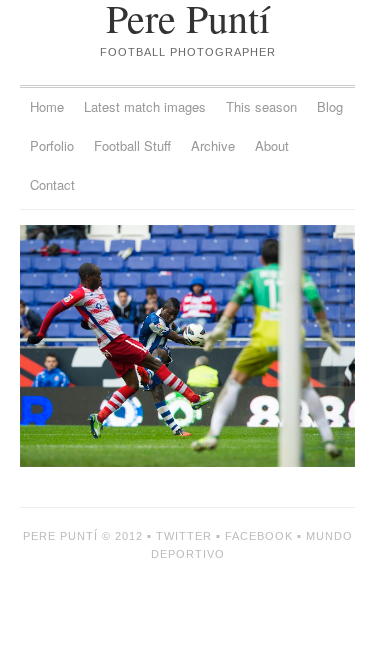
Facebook (259, 536)
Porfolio (52, 145)
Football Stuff (132, 145)
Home (47, 106)
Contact (52, 184)
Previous (104, 346)
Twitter (184, 536)
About (272, 145)
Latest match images (145, 106)
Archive (213, 145)
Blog (330, 106)
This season (261, 106)
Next (272, 346)
